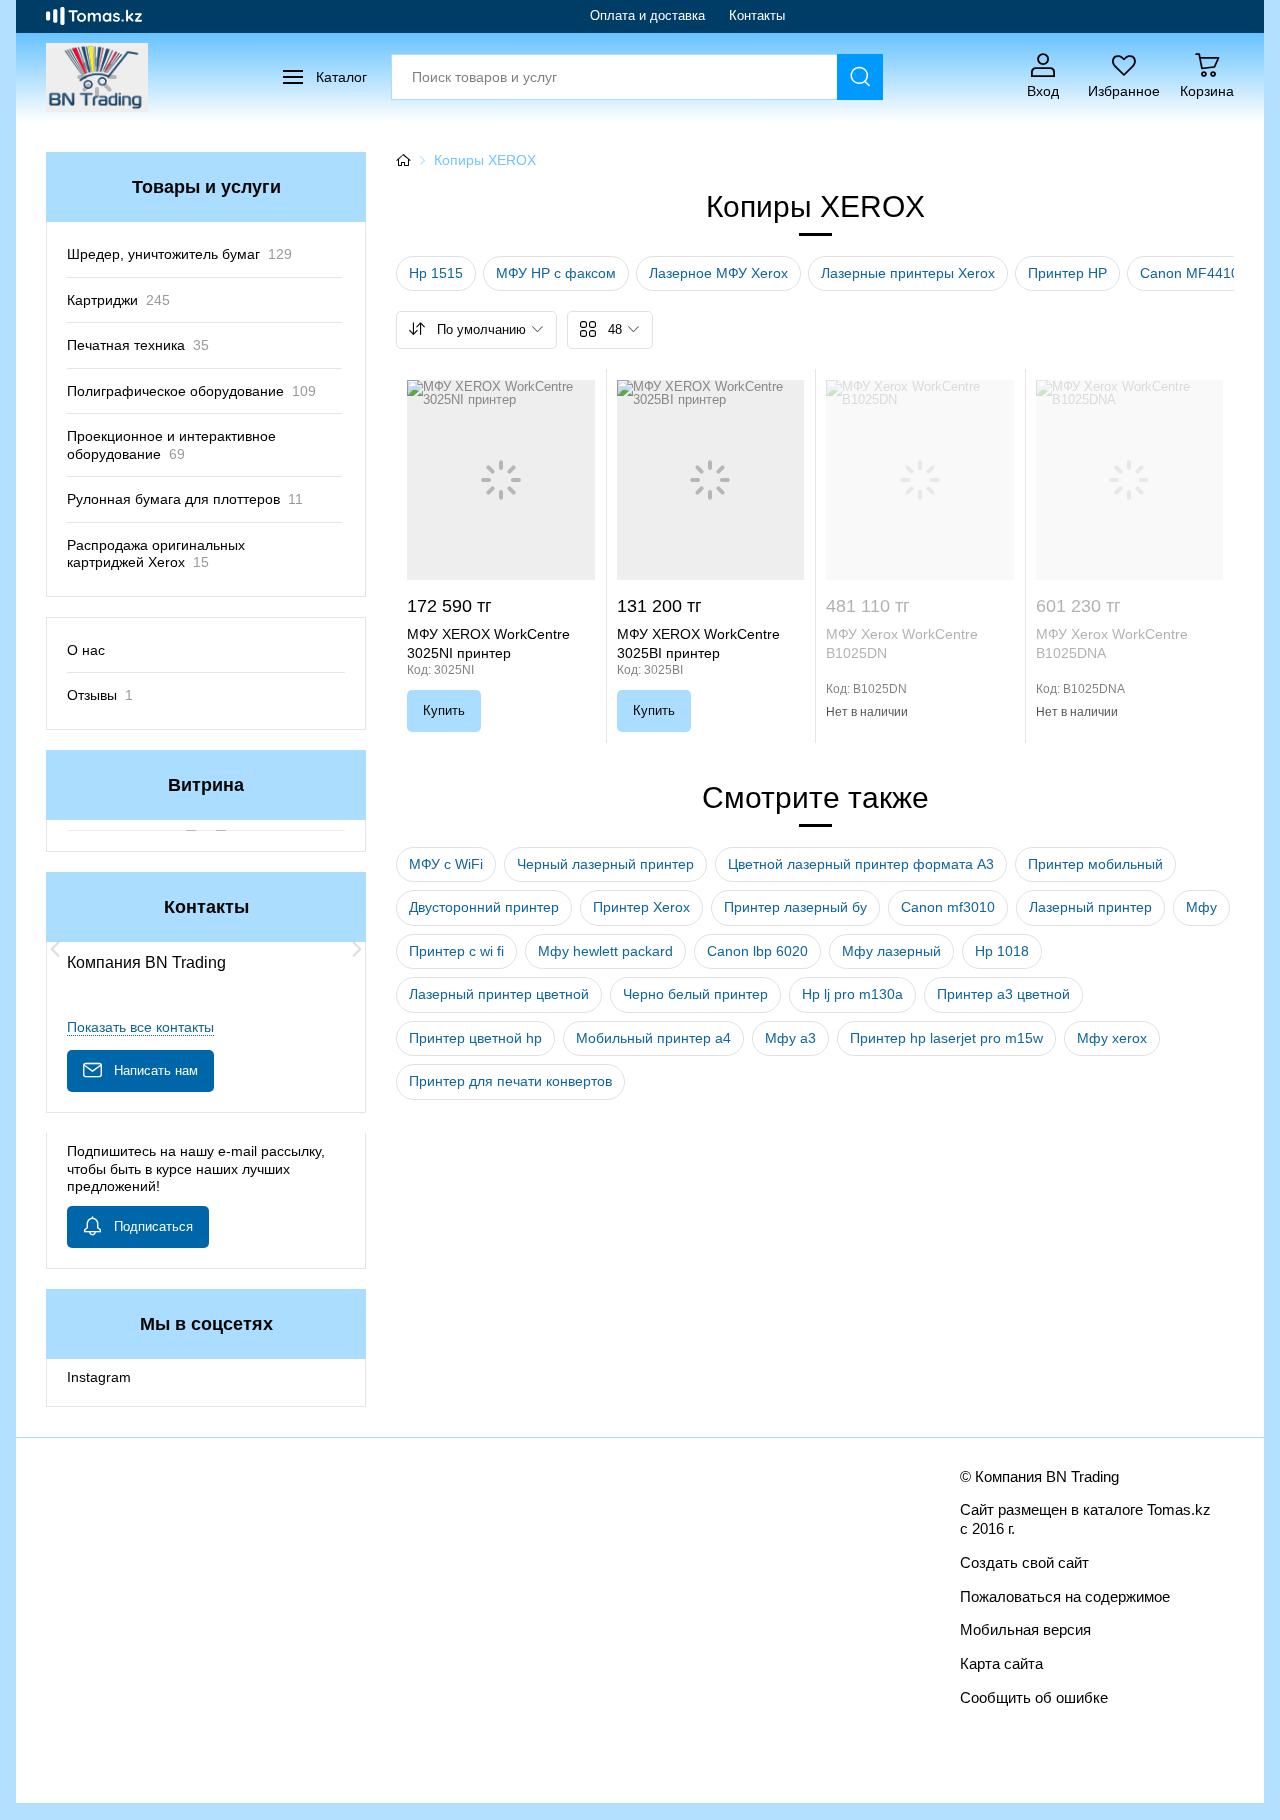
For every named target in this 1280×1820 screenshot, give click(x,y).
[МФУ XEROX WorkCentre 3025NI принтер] (501, 480)
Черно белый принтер (695, 994)
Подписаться (153, 1226)
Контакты (757, 15)
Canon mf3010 (948, 907)
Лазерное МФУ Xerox (718, 273)
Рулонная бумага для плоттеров (185, 499)
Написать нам (156, 1070)
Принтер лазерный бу (795, 907)
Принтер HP (1067, 273)
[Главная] (403, 160)
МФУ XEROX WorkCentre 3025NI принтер (488, 643)
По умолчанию (481, 329)
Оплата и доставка (647, 15)
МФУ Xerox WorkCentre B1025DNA (1112, 643)
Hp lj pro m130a (852, 994)
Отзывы (100, 695)
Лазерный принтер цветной (499, 994)
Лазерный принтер (1090, 907)
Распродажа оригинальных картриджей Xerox (156, 554)
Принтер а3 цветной (1003, 994)
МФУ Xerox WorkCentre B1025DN (902, 643)
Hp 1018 (1002, 951)
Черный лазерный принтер (605, 864)
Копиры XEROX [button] (485, 160)
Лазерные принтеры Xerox (908, 273)
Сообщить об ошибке (1034, 1697)
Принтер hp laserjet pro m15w (946, 1038)
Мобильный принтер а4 (653, 1038)
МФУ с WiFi (446, 864)
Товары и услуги (206, 187)
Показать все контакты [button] (140, 1027)
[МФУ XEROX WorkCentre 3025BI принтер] (711, 480)
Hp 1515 (436, 273)
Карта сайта (1001, 1663)
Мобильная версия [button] (1025, 1629)
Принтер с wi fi (456, 951)
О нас (86, 650)
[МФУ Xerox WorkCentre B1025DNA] (1130, 480)
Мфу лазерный (891, 951)
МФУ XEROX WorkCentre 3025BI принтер (698, 643)
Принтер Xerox (641, 907)
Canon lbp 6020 (757, 951)
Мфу (1201, 907)
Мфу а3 (790, 1038)
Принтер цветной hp (475, 1038)
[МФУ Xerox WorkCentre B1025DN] (920, 480)
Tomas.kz (1179, 1509)
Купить (444, 710)
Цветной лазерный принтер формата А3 (861, 864)
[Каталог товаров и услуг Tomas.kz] (94, 16)
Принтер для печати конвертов (510, 1081)
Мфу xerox (1112, 1038)
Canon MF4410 (1189, 273)
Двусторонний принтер (484, 907)
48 (615, 329)
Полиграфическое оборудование (191, 391)
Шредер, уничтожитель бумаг (179, 254)
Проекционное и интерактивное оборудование (171, 445)
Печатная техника (138, 345)
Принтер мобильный (1095, 864)
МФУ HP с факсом (556, 273)
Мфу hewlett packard (605, 951)
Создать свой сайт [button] (1024, 1562)
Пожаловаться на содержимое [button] (1065, 1596)
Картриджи (118, 300)
